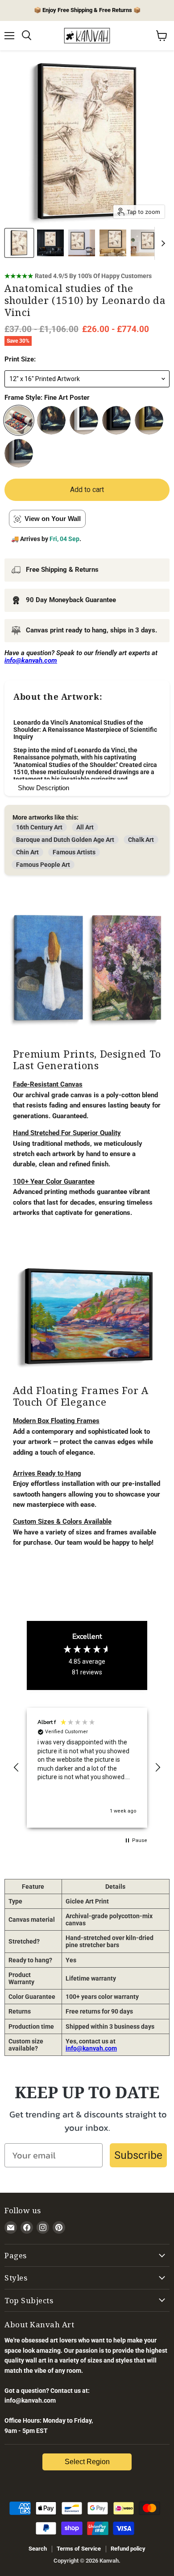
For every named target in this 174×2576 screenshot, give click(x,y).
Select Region (87, 2462)
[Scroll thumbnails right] (162, 243)
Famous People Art (43, 865)
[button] (17, 1768)
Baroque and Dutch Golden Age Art (65, 840)
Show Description (43, 788)
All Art (85, 827)
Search (38, 2549)
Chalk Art (141, 840)
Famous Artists (74, 852)
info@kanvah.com (91, 2048)
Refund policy (128, 2549)
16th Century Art (39, 827)
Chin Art (27, 852)
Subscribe (138, 2155)
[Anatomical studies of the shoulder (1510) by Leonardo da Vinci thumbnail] (19, 243)
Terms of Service (79, 2549)
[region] (87, 1768)
